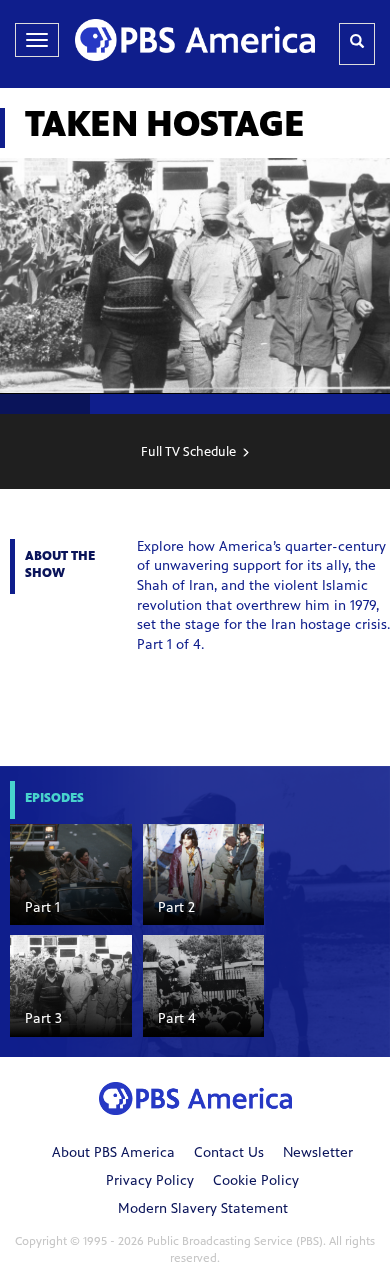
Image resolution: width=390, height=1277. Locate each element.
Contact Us (229, 1154)
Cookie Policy (256, 1182)
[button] (71, 874)
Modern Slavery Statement (203, 1210)
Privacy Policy (150, 1182)
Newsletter (318, 1154)
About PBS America (113, 1154)
